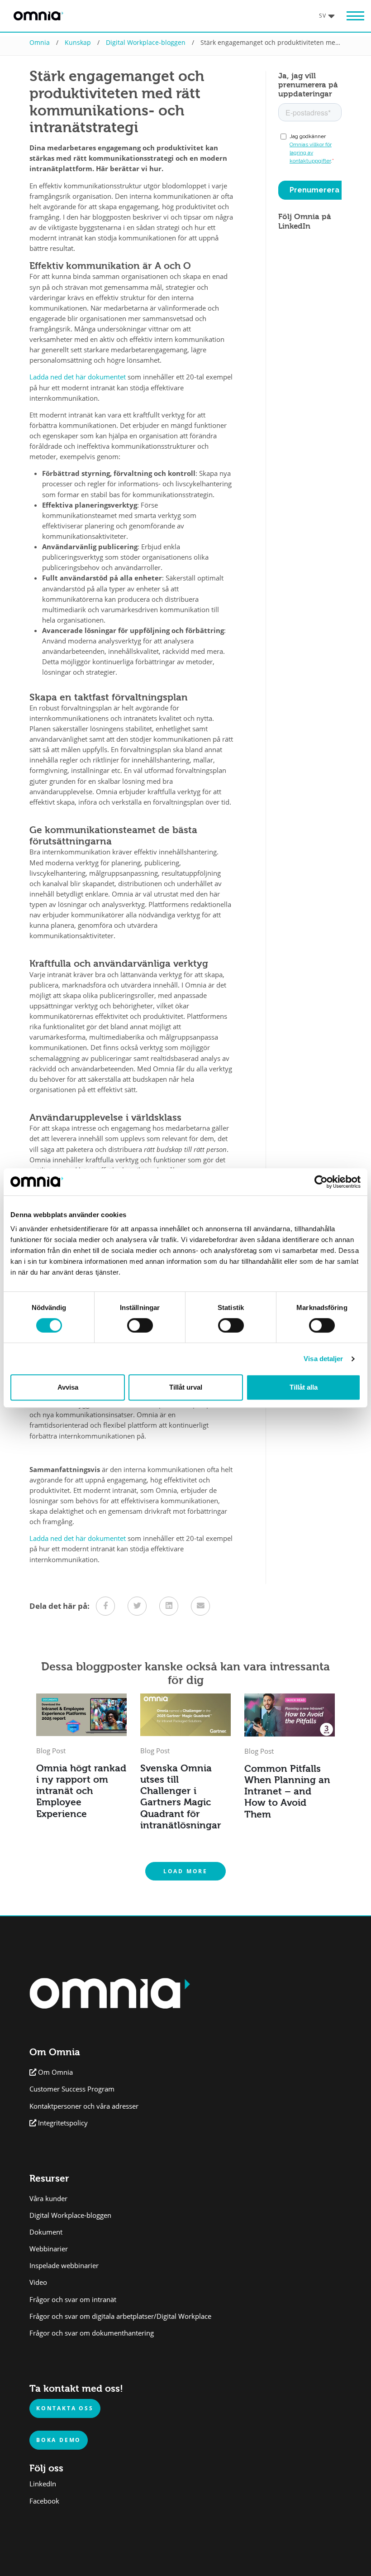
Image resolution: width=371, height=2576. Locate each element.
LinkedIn (43, 2484)
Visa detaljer (323, 1359)
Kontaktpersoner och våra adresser (84, 2106)
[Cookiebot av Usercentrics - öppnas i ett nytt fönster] (321, 1182)
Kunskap (78, 42)
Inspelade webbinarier (64, 2266)
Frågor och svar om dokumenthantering (92, 2333)
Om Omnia (55, 2072)
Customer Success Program (72, 2089)
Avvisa (68, 1387)
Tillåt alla (304, 1387)
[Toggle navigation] (351, 16)
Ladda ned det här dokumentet (78, 377)
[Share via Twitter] (137, 1606)
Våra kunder (48, 2199)
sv (323, 15)
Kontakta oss (65, 2408)
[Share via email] (200, 1606)
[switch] (140, 1325)
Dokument (46, 2232)
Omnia (40, 42)
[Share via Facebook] (105, 1606)
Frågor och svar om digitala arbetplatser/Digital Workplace (120, 2316)
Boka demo (59, 2440)
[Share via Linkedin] (169, 1606)
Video (38, 2282)
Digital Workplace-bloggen (146, 42)
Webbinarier (49, 2249)
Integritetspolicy (63, 2123)
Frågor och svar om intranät (73, 2300)
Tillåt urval (186, 1387)
